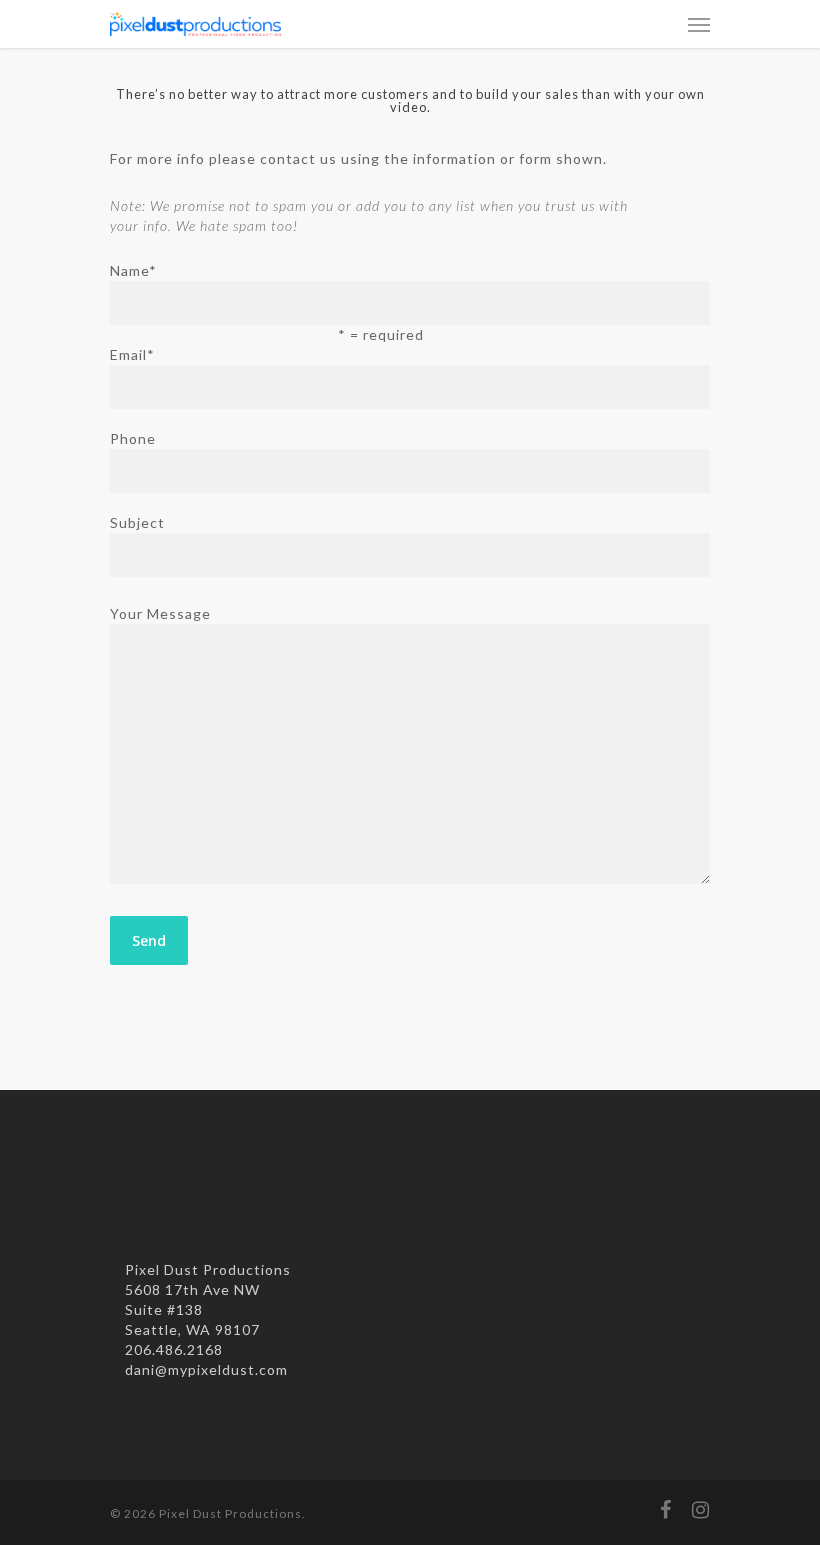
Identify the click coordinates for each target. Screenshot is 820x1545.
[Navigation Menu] (699, 24)
